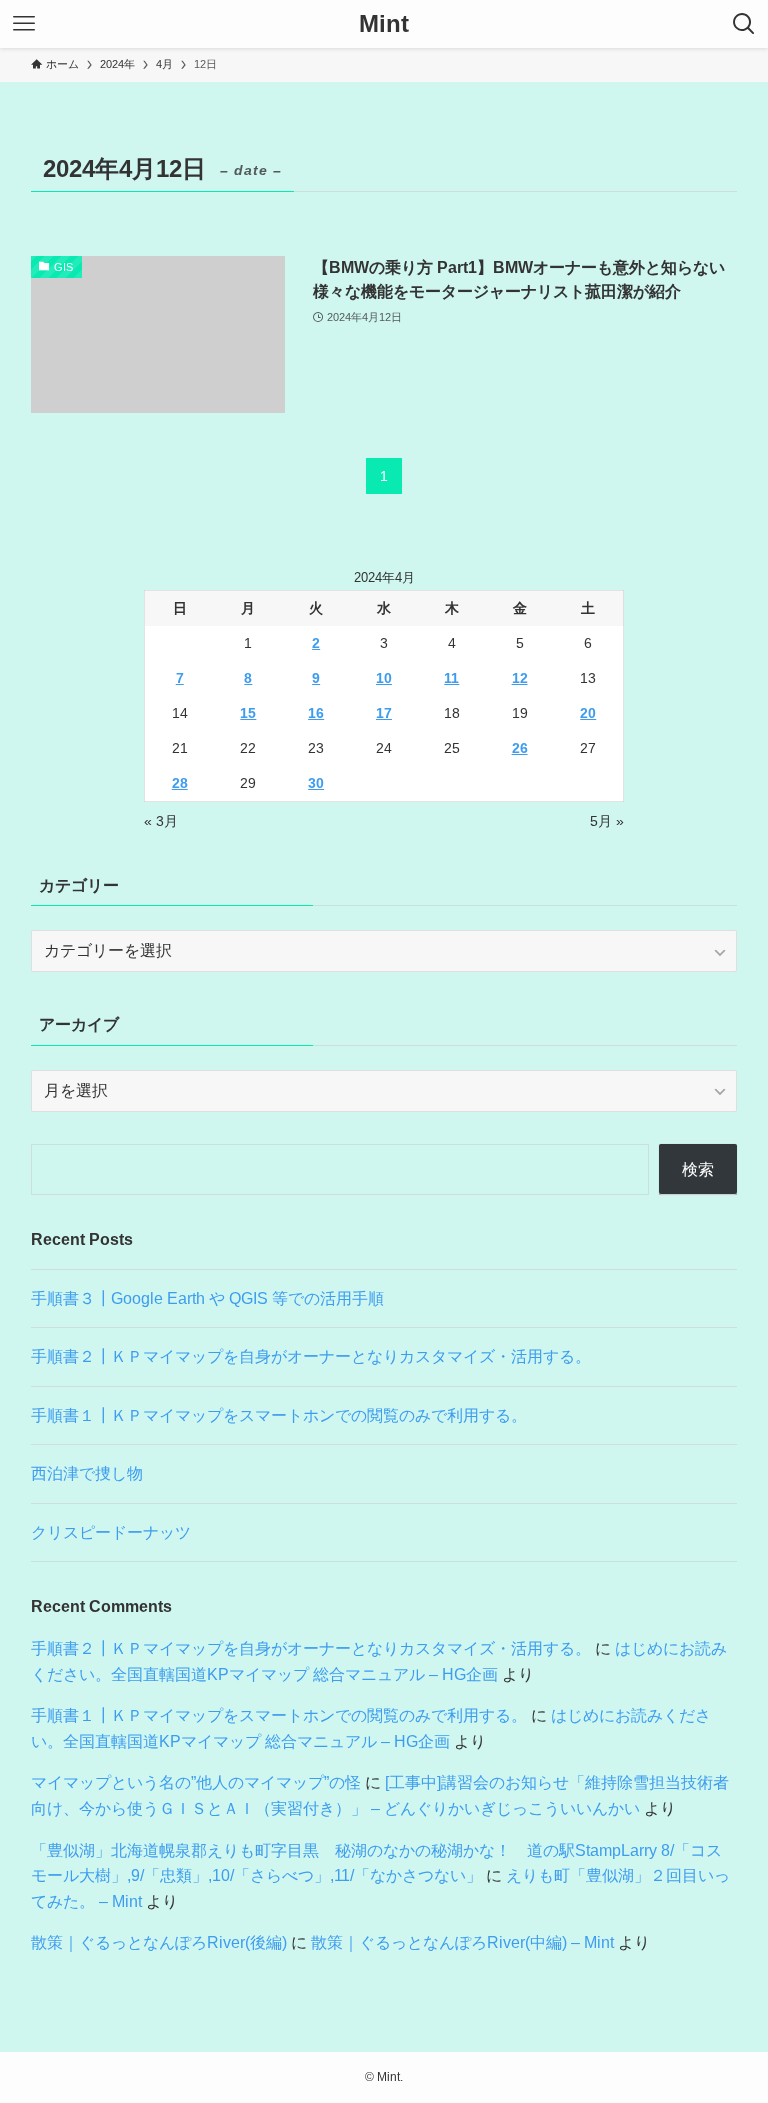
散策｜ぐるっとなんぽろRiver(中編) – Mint (462, 1942)
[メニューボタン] (24, 24)
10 (384, 678)
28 (180, 783)
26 (520, 748)
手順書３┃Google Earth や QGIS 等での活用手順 (207, 1298)
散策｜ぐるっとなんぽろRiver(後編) (159, 1942)
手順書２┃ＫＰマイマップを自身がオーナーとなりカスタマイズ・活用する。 (311, 1356)
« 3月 (161, 821)
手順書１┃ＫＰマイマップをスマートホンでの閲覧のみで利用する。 (279, 1415)
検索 (698, 1169)
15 (248, 713)
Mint (384, 24)
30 (316, 783)
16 (316, 713)
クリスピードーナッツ (111, 1532)
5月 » (607, 821)
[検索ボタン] (744, 24)
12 (520, 678)
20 (588, 713)
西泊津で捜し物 (87, 1473)
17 (384, 713)
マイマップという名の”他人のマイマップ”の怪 (196, 1782)
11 (451, 678)
